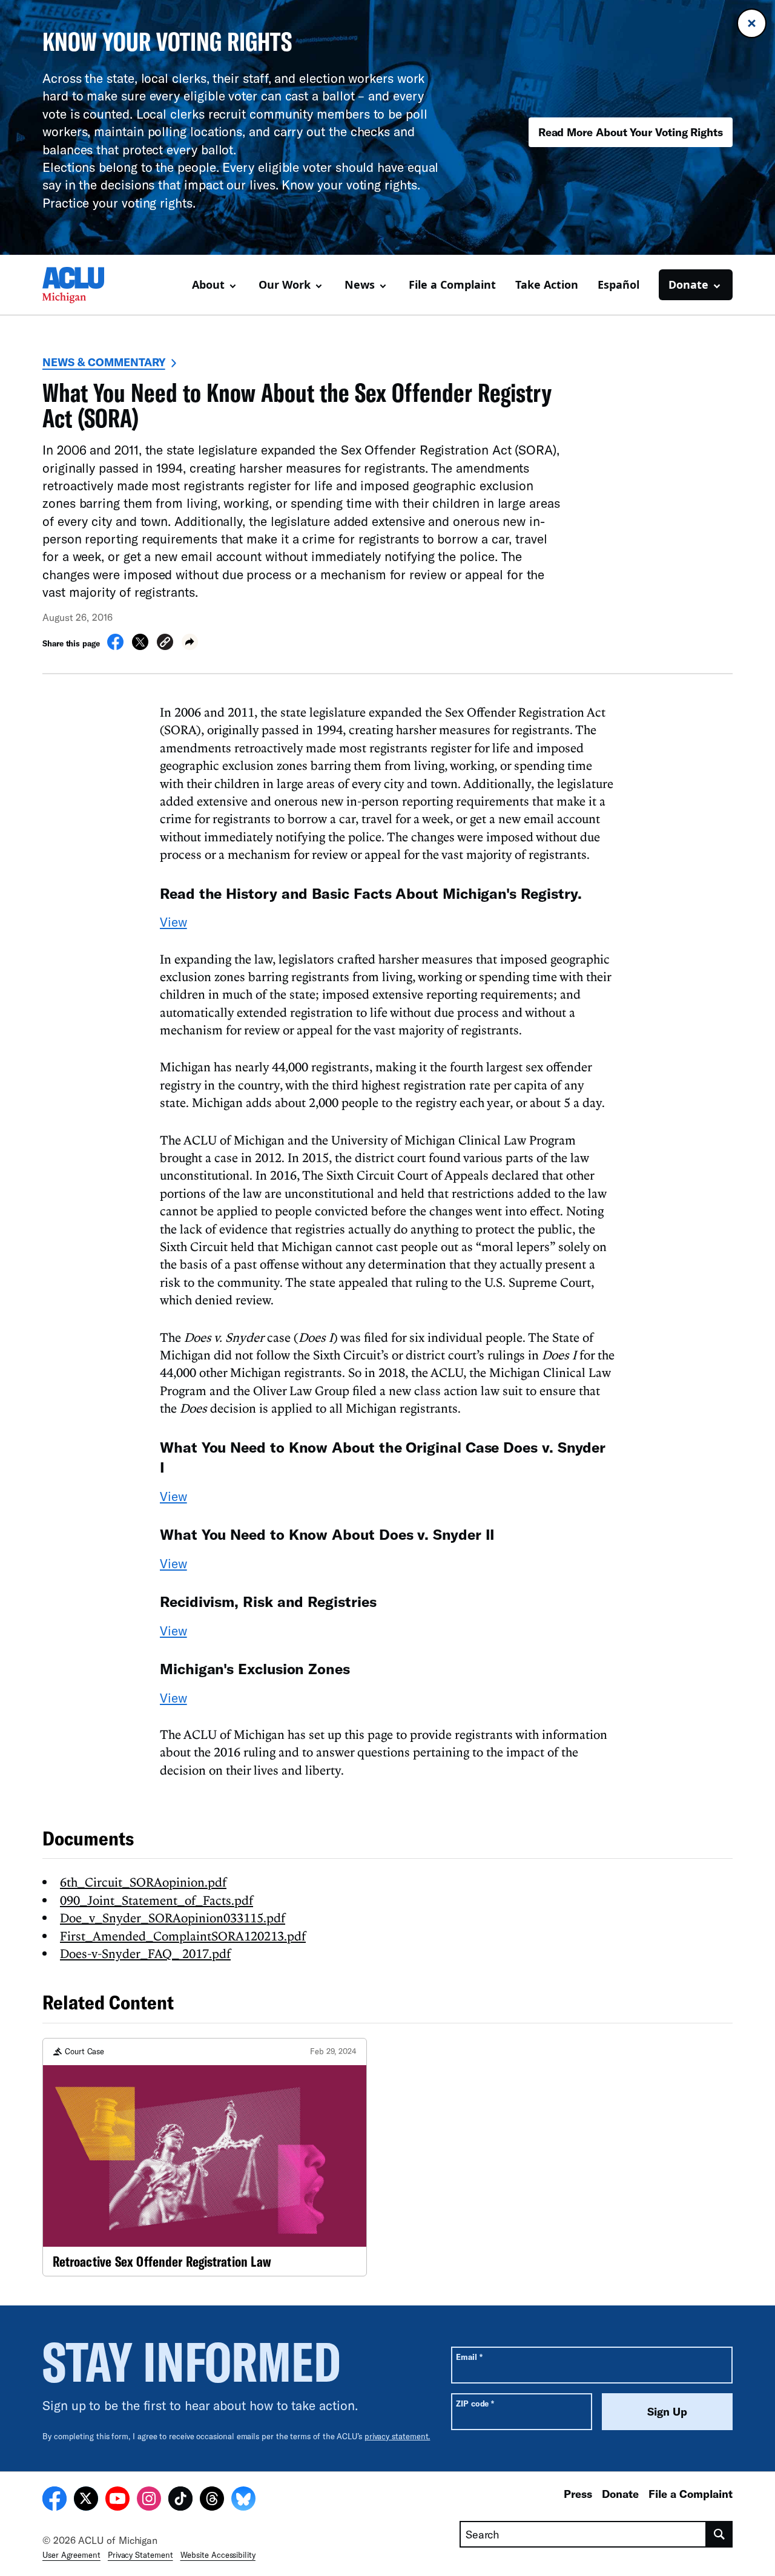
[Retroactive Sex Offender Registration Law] (205, 2157)
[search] (720, 2534)
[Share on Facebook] (115, 646)
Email (469, 2357)
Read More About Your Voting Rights (631, 132)
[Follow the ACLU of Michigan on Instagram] (149, 2500)
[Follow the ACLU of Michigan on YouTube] (117, 2500)
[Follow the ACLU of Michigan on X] (86, 2500)
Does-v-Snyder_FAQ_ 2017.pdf (145, 1953)
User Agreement (71, 2555)
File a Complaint (452, 284)
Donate (620, 2494)
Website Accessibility (218, 2555)
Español (618, 284)
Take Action (547, 284)
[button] (165, 644)
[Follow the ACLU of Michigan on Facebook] (54, 2500)
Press (578, 2494)
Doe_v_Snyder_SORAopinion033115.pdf (173, 1917)
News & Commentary (104, 362)
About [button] (208, 284)
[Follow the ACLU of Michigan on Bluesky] (243, 2500)
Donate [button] (688, 284)
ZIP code (475, 2403)
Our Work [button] (285, 284)
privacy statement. (397, 2436)
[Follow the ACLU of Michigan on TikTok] (180, 2500)
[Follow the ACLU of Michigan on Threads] (212, 2500)
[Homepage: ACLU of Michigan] (85, 285)
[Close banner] (752, 23)
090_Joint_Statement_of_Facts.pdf (157, 1900)
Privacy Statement (140, 2555)
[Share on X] (140, 646)
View (173, 922)
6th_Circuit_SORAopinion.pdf (143, 1882)
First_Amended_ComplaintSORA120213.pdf (183, 1936)
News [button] (360, 284)
